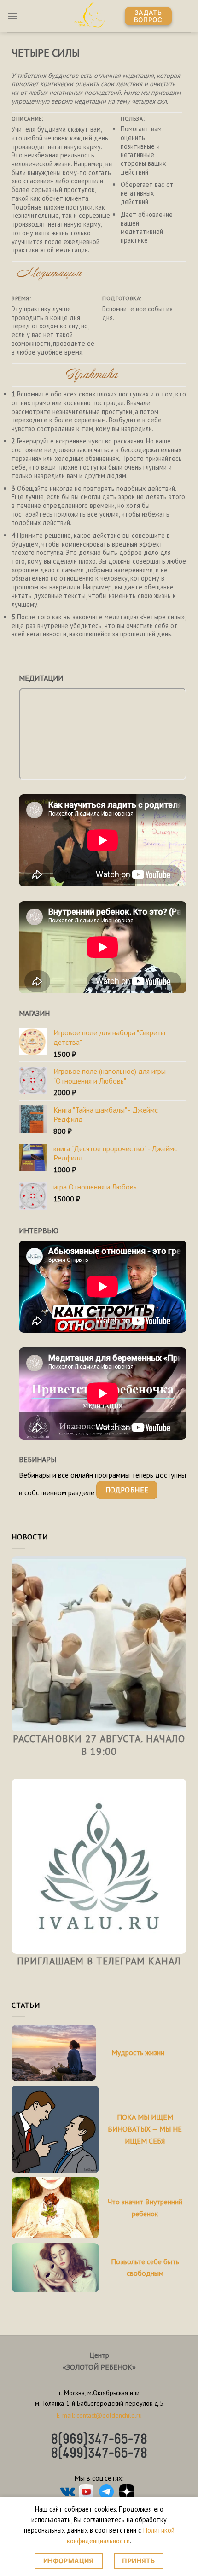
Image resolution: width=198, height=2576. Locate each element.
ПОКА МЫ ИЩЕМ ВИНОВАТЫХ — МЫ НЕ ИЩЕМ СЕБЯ (145, 2129)
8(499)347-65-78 (99, 2454)
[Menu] (12, 16)
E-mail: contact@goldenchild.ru (99, 2415)
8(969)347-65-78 (99, 2440)
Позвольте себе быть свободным (145, 2267)
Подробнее (127, 1490)
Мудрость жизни (138, 2052)
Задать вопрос (148, 16)
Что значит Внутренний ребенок (145, 2208)
